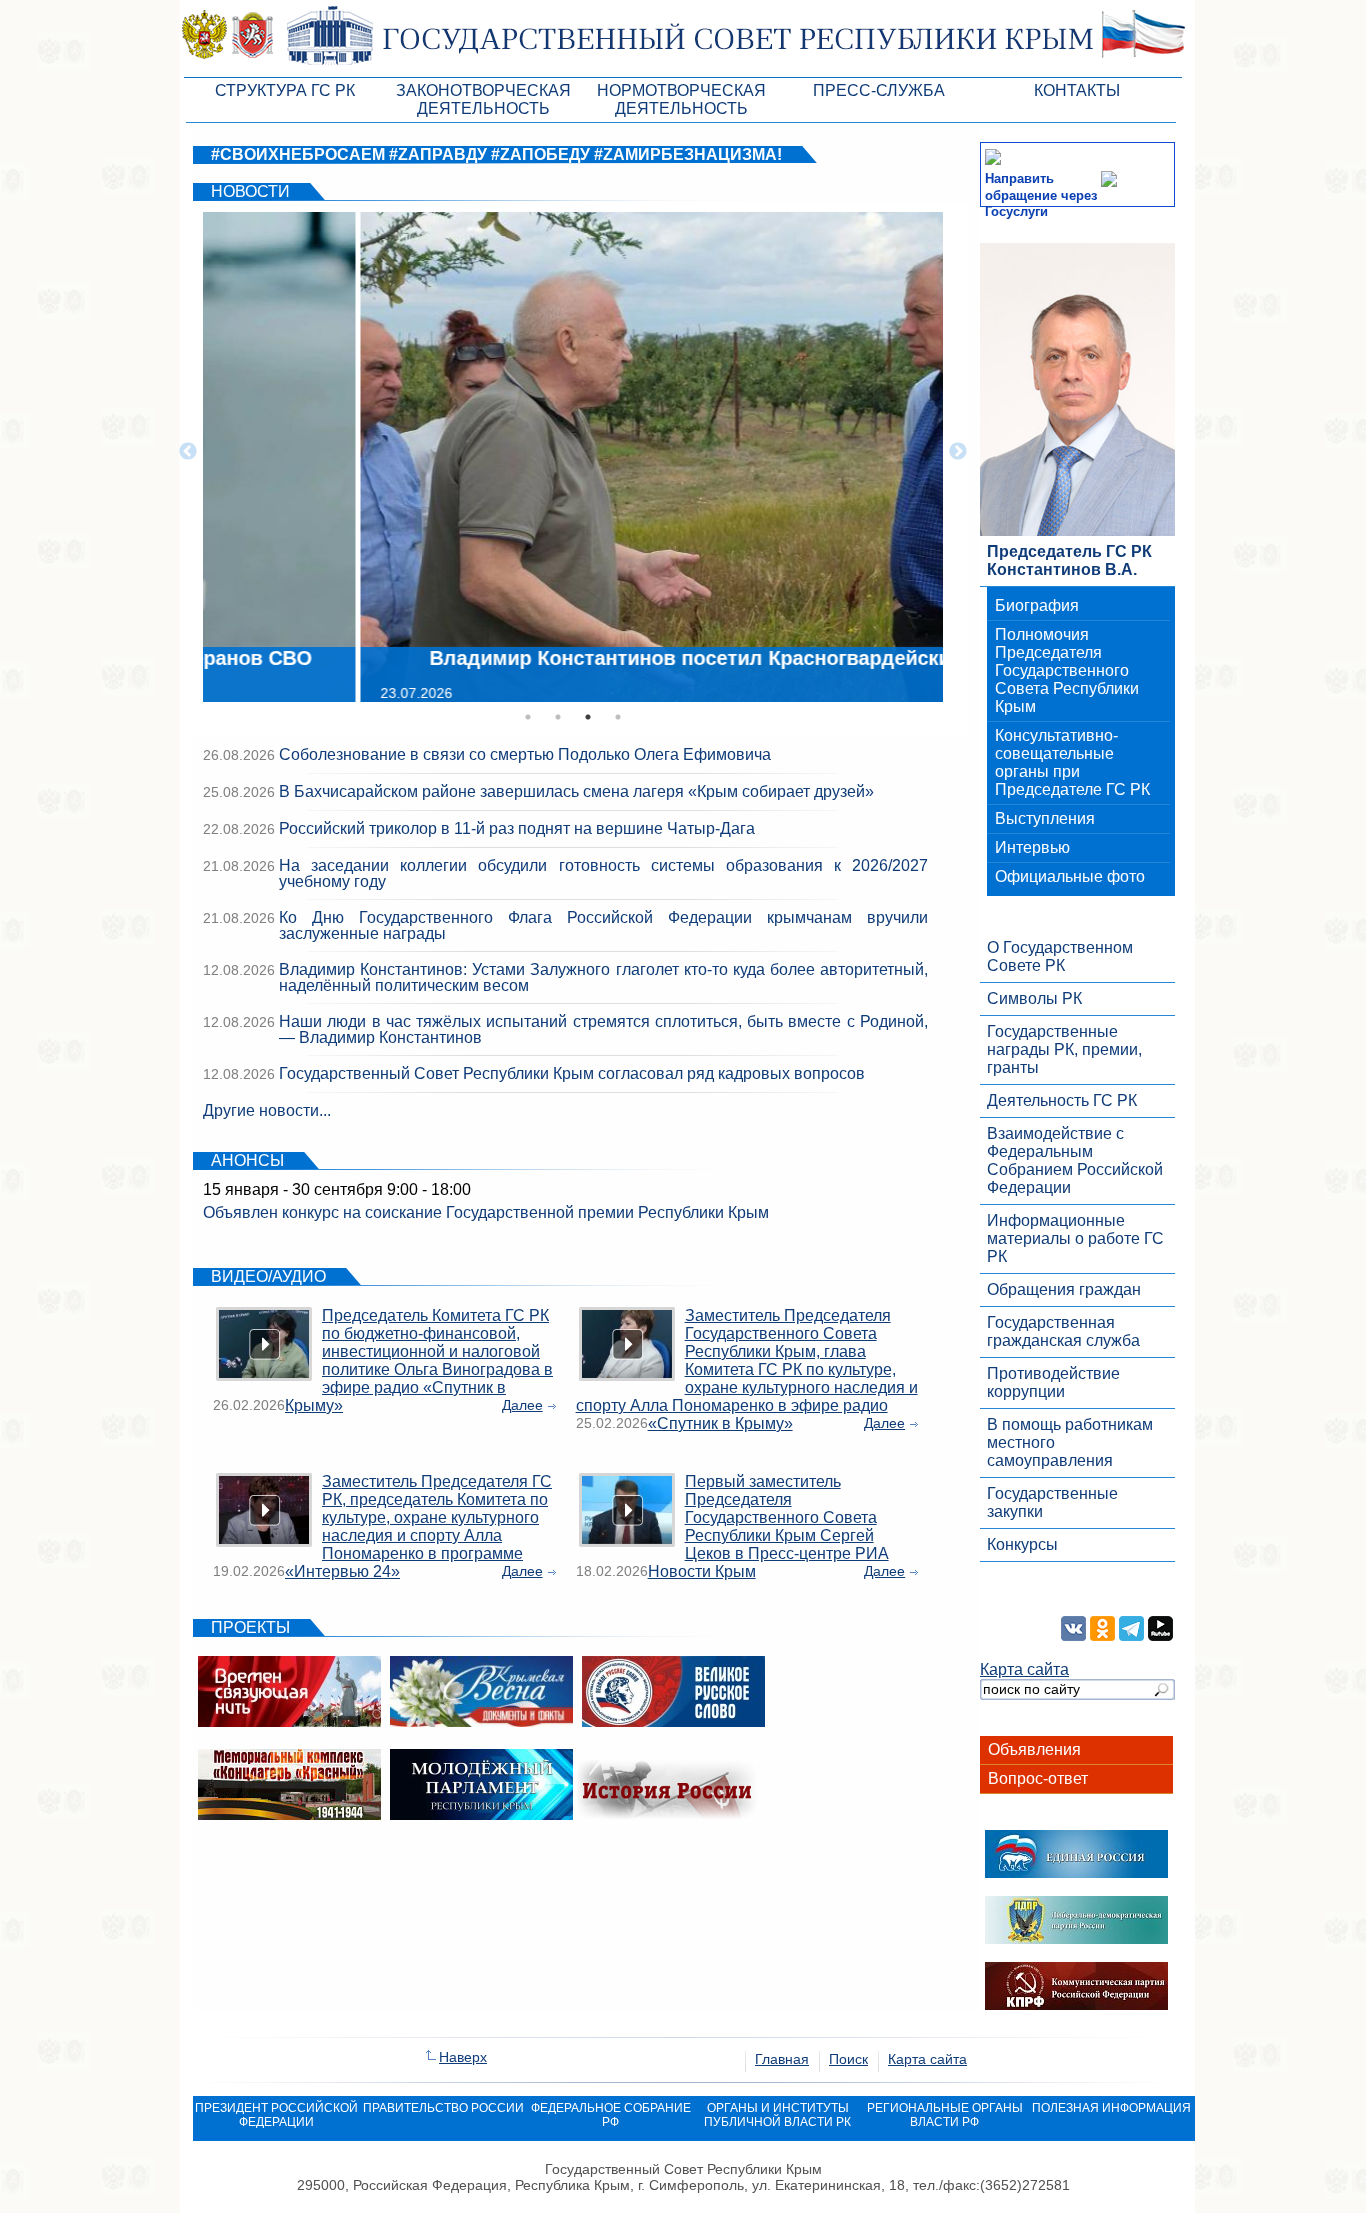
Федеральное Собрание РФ (611, 2115)
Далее (522, 1405)
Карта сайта (1024, 1669)
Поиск (848, 2059)
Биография (1037, 605)
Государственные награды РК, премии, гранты (1064, 1049)
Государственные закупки (1052, 1502)
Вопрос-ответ (1038, 1778)
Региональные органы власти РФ (945, 2115)
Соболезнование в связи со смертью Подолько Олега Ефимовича (525, 754)
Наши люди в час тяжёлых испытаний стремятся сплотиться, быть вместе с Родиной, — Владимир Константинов (603, 1029)
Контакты (1077, 90)
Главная (782, 2059)
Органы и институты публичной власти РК (777, 2115)
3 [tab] (588, 717)
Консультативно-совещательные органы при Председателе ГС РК (1072, 762)
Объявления (1034, 1749)
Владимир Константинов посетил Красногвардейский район (576, 658)
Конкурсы (1022, 1544)
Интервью (1032, 847)
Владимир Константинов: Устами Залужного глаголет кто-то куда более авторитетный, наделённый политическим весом (603, 977)
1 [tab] (528, 717)
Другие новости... (267, 1110)
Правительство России (443, 2108)
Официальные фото (1070, 876)
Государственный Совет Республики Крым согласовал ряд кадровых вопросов (572, 1073)
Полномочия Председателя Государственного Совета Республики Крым (1067, 670)
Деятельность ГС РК (1062, 1100)
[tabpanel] (573, 452)
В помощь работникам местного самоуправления (1070, 1442)
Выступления (1045, 818)
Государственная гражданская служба (1063, 1331)
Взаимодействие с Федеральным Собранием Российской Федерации (1075, 1160)
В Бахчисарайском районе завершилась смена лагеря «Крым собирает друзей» (576, 791)
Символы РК (1034, 998)
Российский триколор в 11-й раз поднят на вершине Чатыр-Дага (517, 828)
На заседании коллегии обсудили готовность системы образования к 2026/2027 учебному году (603, 873)
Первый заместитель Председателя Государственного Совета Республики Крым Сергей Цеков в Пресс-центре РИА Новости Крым (768, 1526)
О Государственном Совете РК (1060, 956)
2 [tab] (558, 717)
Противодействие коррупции (1053, 1382)
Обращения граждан (1064, 1289)
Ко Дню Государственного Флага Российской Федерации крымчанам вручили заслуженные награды (603, 925)
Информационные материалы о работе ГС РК (1075, 1238)
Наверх (463, 2057)
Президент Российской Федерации (276, 2115)
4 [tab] (618, 717)
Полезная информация (1111, 2108)
